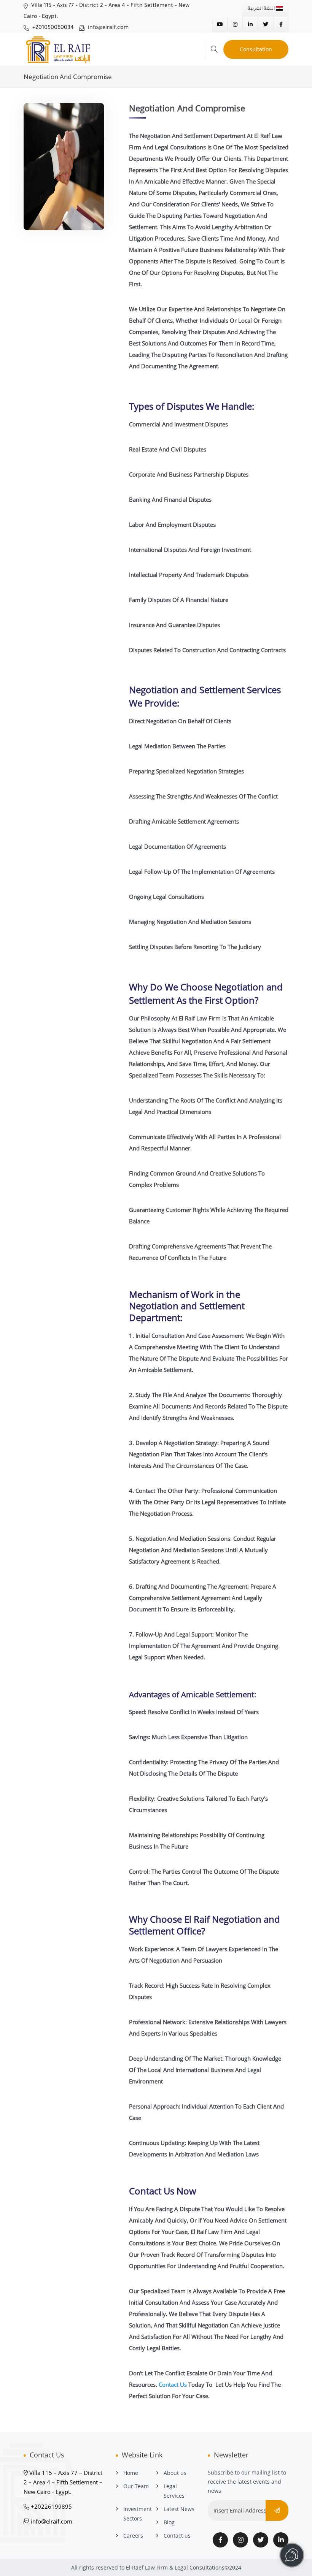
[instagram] (240, 2540)
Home (131, 2473)
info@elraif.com (107, 28)
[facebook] (220, 2540)
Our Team (136, 2486)
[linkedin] (281, 2540)
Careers (133, 2536)
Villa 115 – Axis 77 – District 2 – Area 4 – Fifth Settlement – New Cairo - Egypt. (63, 2482)
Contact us (177, 2536)
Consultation (256, 49)
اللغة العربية (262, 9)
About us (175, 2473)
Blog (169, 2522)
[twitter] (261, 2540)
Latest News (179, 2509)
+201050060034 (52, 28)
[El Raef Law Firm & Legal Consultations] (64, 49)
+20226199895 (51, 2506)
